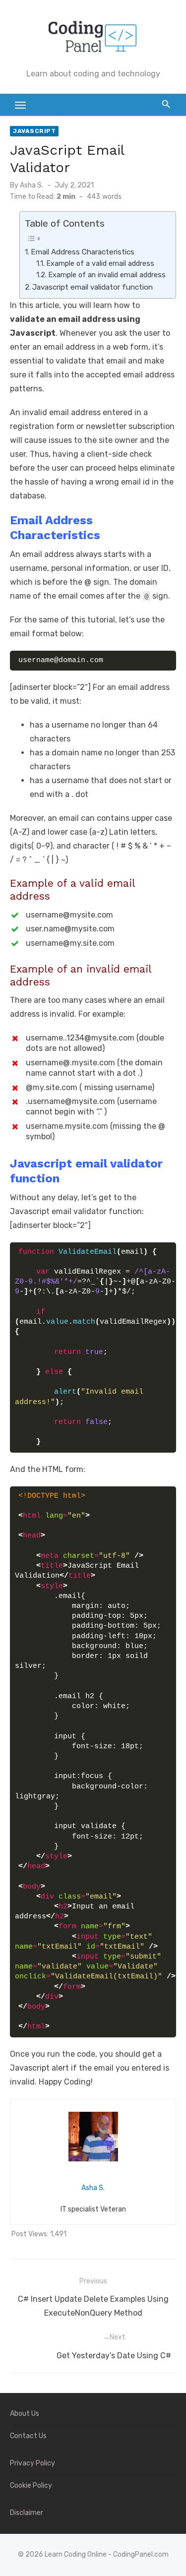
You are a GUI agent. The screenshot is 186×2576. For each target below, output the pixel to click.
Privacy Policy (32, 2463)
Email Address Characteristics (83, 252)
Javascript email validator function (93, 287)
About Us (25, 2414)
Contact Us (28, 2436)
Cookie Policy (31, 2485)
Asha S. (31, 185)
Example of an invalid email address (107, 275)
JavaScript (34, 131)
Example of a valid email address (100, 263)
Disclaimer (27, 2513)
